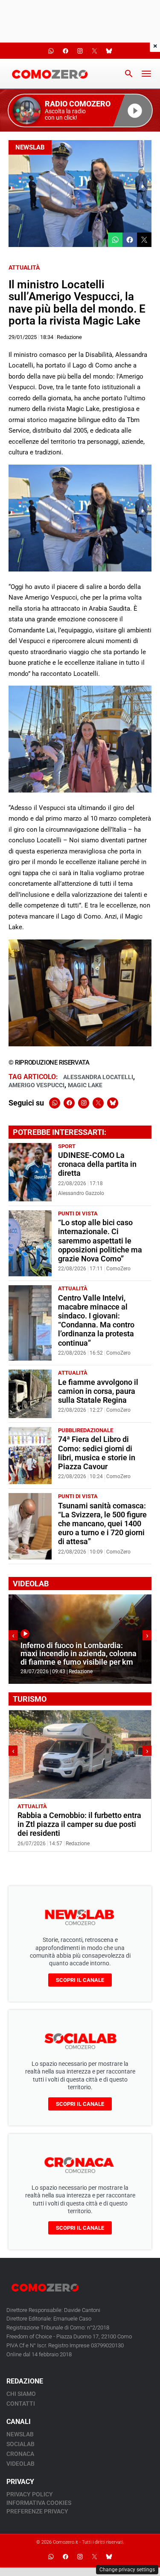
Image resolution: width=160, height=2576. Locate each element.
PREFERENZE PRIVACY (37, 2511)
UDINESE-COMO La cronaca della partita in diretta (97, 1164)
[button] (80, 111)
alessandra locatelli (98, 1077)
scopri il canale (80, 1980)
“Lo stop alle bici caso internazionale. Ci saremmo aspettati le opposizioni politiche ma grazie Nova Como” (100, 1241)
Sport (67, 1146)
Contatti (21, 2404)
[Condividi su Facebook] (130, 240)
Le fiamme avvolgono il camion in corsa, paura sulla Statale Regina (98, 1391)
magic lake (85, 1085)
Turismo (62, 1806)
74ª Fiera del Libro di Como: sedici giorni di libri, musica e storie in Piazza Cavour (97, 1453)
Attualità (24, 267)
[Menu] (146, 74)
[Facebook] (69, 1103)
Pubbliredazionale (86, 1430)
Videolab (20, 2464)
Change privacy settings (127, 2570)
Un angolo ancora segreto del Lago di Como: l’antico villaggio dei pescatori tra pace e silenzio (77, 1824)
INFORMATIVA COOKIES (39, 2503)
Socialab (20, 2444)
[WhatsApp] (55, 1103)
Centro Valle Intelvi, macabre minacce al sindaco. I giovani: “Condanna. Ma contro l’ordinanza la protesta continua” (96, 1321)
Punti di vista (78, 1213)
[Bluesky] (113, 1103)
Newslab (30, 147)
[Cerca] (129, 74)
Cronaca (20, 2454)
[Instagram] (84, 1103)
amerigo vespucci (36, 1085)
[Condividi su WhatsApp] (115, 240)
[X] (98, 1103)
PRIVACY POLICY (30, 2494)
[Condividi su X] (144, 240)
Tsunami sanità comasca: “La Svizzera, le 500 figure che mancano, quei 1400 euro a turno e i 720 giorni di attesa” (102, 1524)
